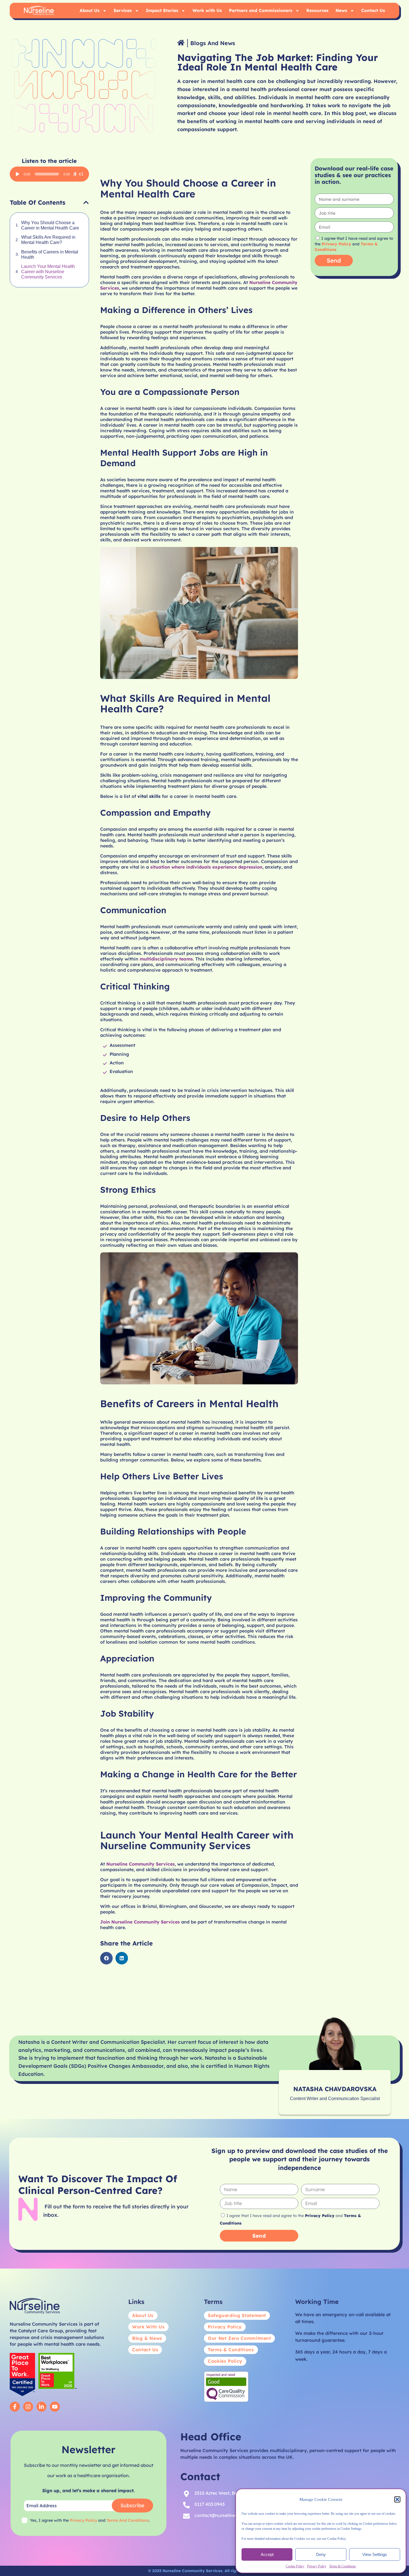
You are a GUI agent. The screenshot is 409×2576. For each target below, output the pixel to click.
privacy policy (83, 2520)
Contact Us (373, 10)
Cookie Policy (295, 2566)
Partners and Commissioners (261, 10)
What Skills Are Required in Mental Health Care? (48, 240)
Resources (317, 10)
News (341, 10)
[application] (49, 174)
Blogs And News (213, 43)
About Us (90, 10)
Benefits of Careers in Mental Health (50, 255)
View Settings (375, 2554)
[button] (397, 2499)
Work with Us (207, 10)
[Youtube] (55, 2407)
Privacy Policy (317, 2566)
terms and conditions (128, 2520)
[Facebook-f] (15, 2407)
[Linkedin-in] (41, 2407)
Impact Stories (162, 10)
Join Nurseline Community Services (140, 1922)
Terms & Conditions (343, 2566)
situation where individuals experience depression (206, 867)
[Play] (18, 174)
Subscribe (132, 2505)
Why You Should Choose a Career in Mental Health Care (50, 225)
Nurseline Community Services (141, 1864)
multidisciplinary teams (166, 959)
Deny (321, 2554)
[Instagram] (28, 2407)
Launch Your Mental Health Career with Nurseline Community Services (48, 272)
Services (123, 10)
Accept (267, 2554)
